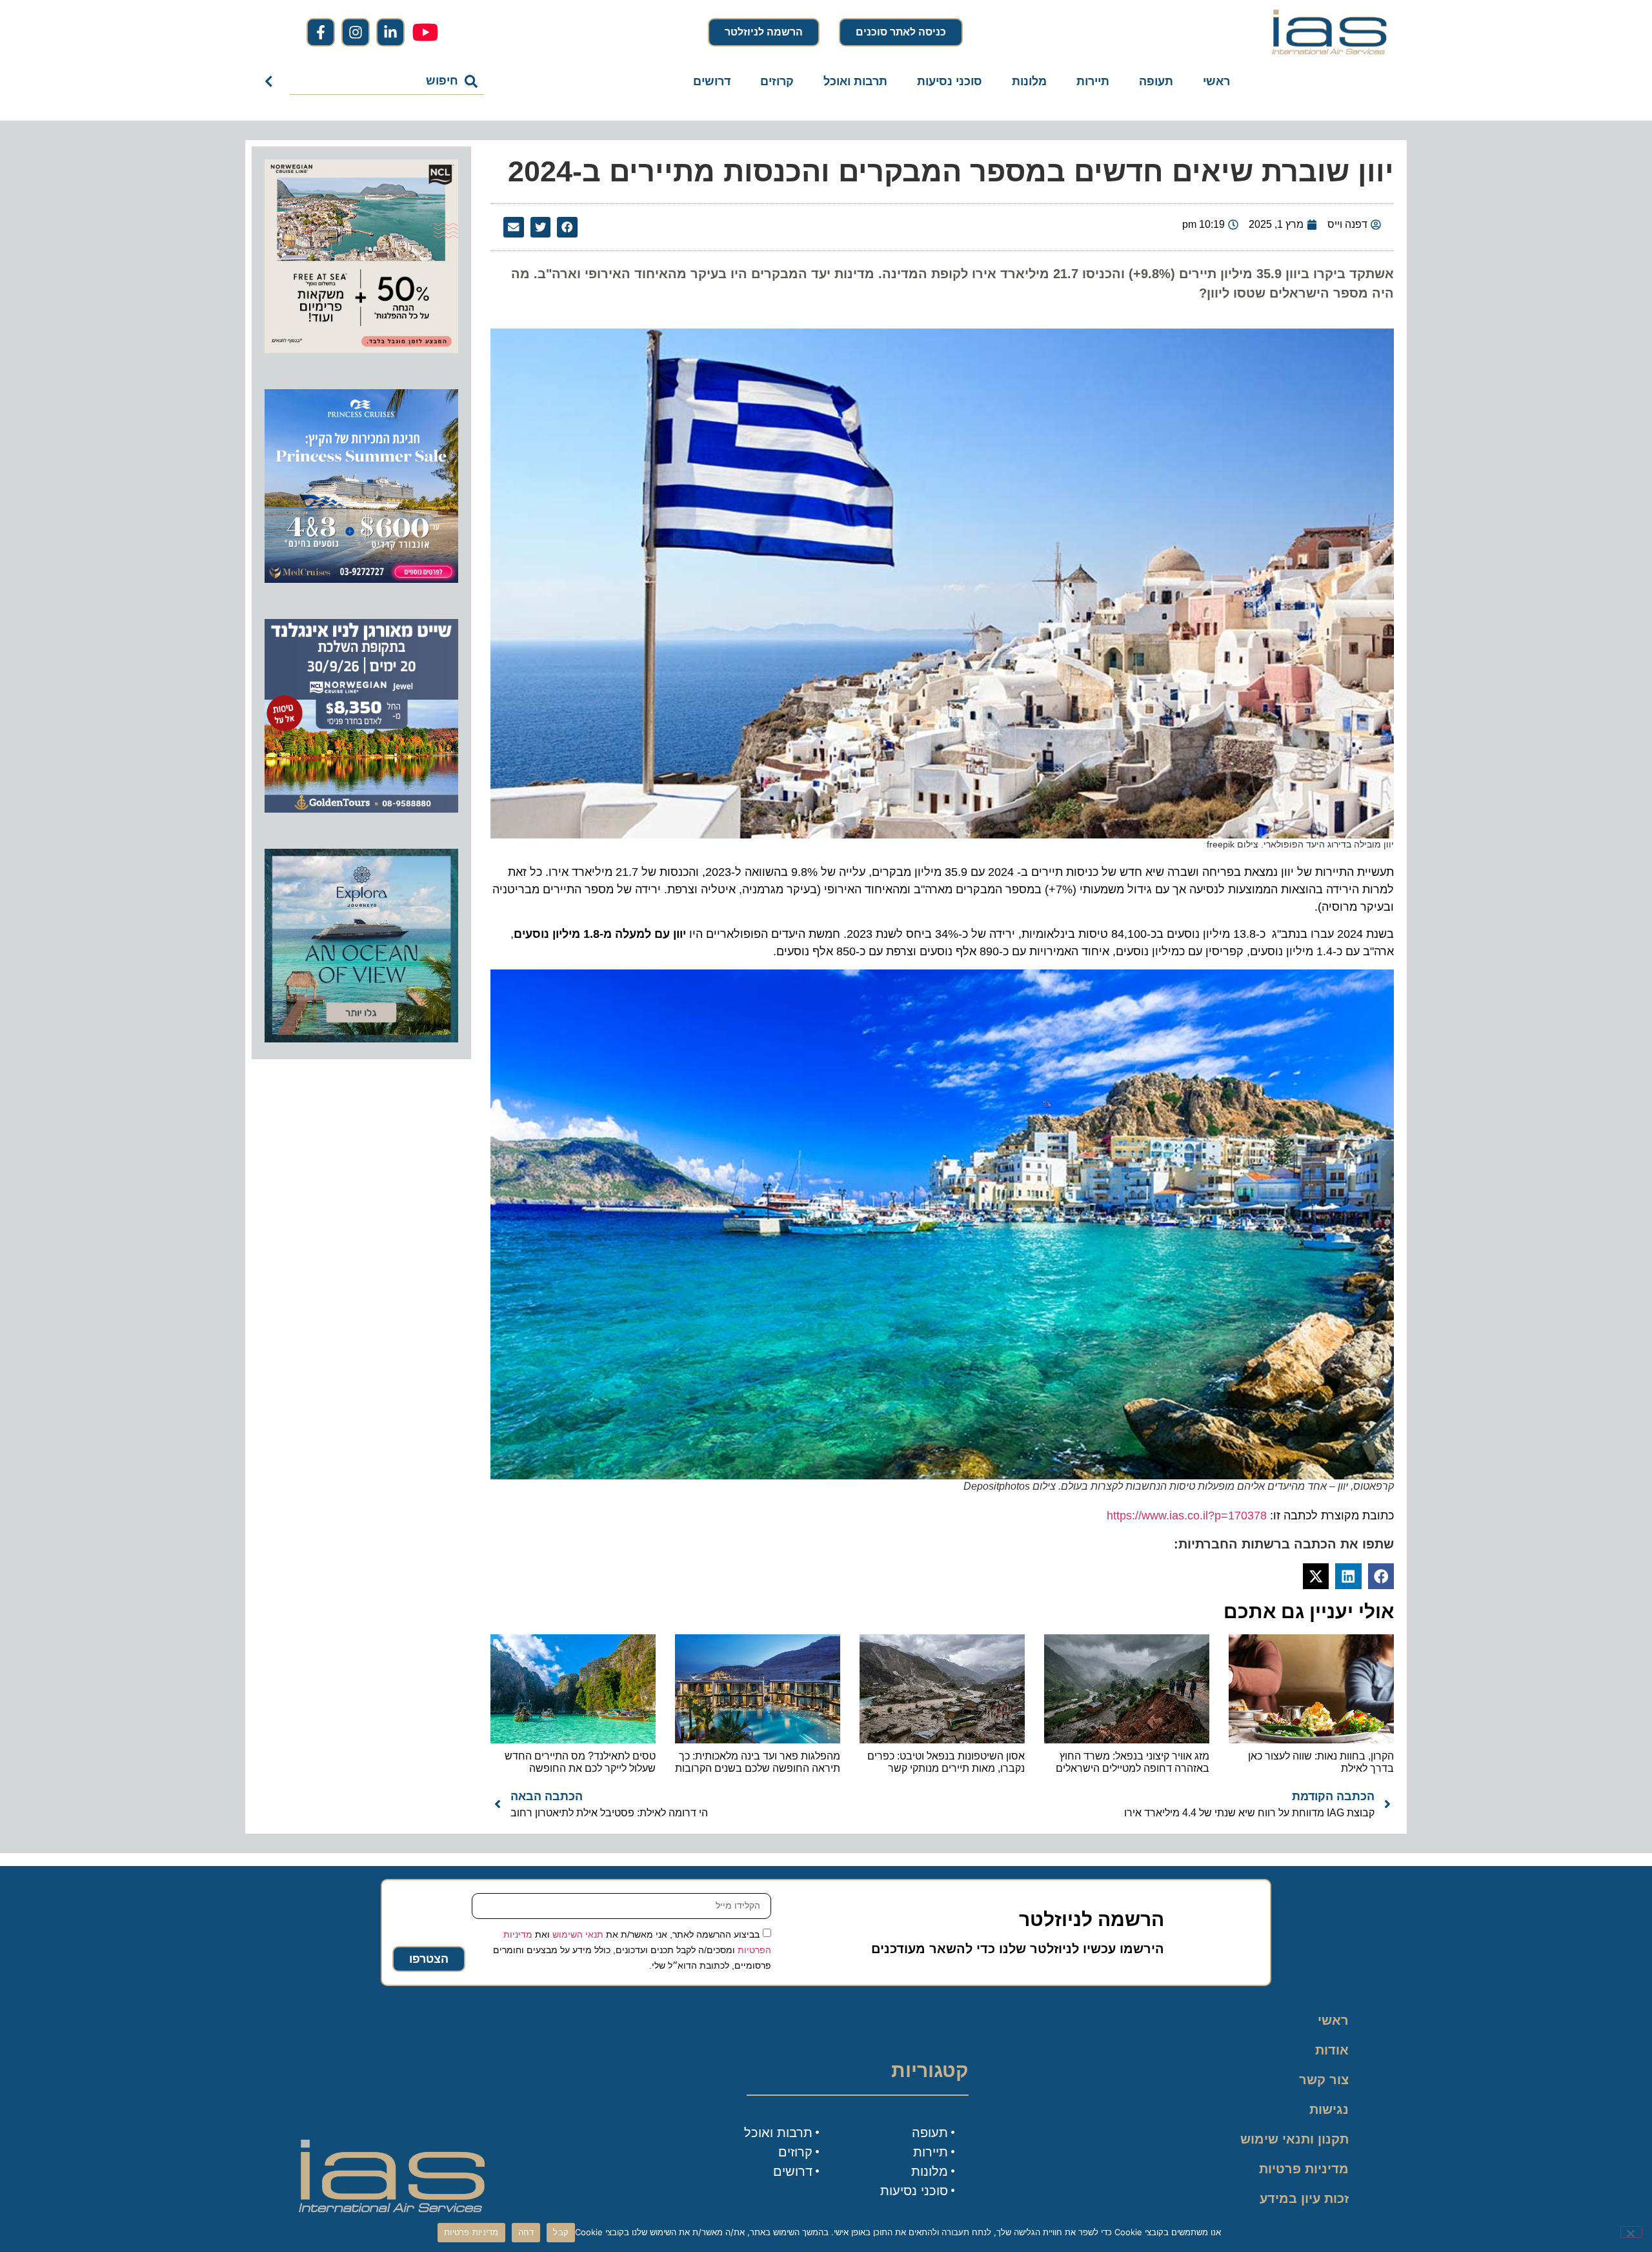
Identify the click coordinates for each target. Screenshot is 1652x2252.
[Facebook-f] (321, 32)
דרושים (712, 81)
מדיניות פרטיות (1304, 2169)
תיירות (1093, 81)
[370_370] (361, 579)
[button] (567, 227)
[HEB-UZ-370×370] (361, 349)
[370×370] (361, 809)
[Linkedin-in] (390, 32)
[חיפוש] (271, 81)
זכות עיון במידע (1304, 2198)
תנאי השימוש (578, 1934)
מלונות (1029, 81)
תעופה (1156, 81)
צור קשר (1324, 2080)
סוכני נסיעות (950, 81)
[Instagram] (356, 32)
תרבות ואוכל (855, 81)
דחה (526, 2232)
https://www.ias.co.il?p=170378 (1187, 1516)
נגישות (1329, 2109)
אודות (1332, 2050)
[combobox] (387, 81)
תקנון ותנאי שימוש (1294, 2139)
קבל (561, 2232)
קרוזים (777, 81)
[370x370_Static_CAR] (361, 1039)
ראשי (1216, 81)
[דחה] (1631, 2232)
